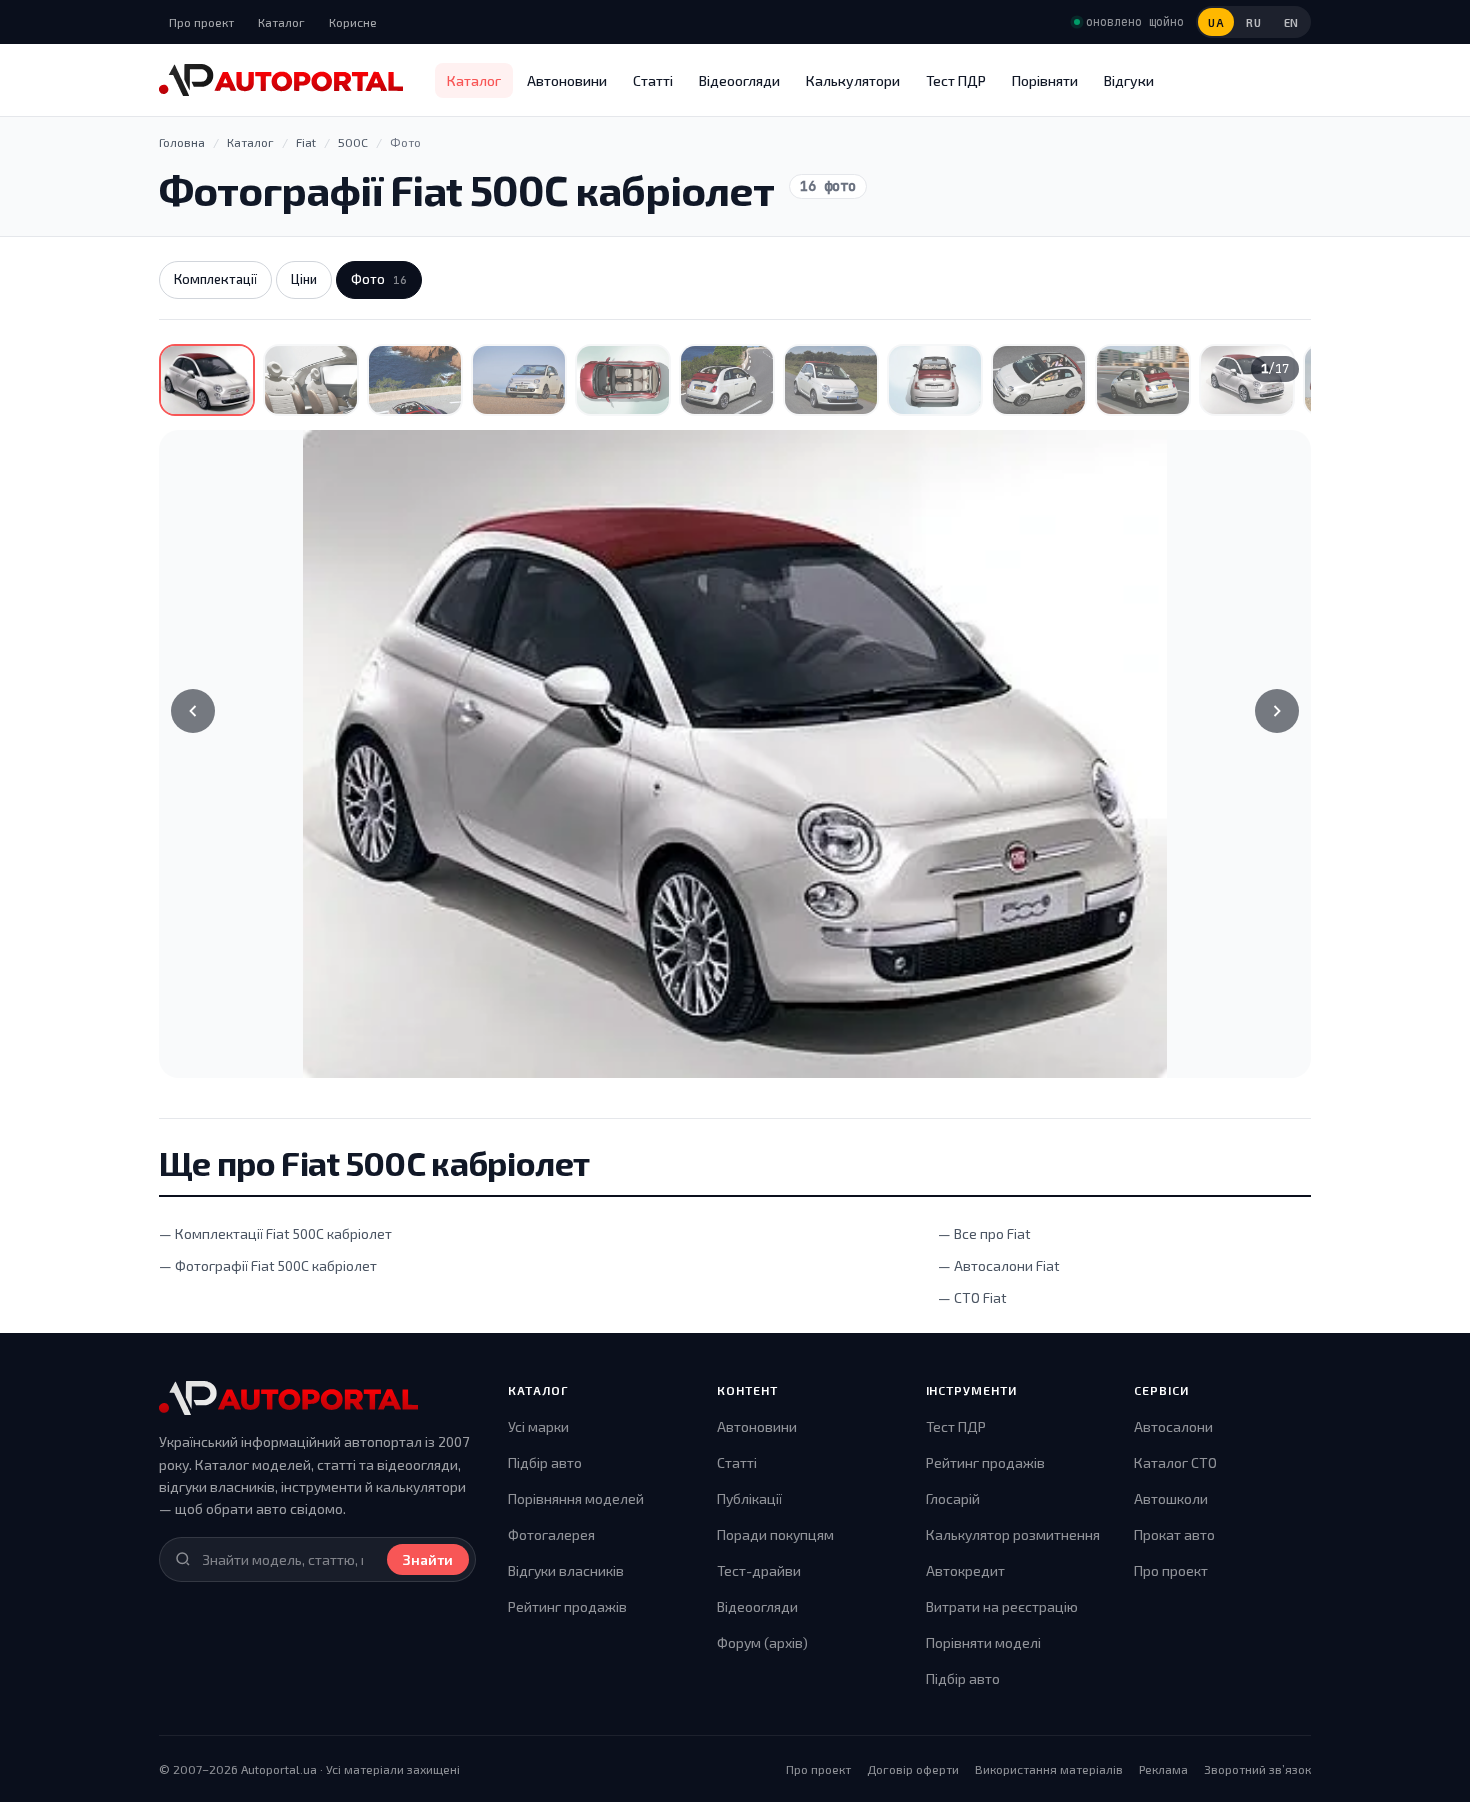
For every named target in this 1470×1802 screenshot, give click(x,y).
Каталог (281, 22)
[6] (727, 380)
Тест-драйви (759, 1570)
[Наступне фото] (1277, 711)
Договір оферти (913, 1769)
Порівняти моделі (983, 1642)
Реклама (1163, 1769)
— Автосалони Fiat (999, 1265)
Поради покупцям (775, 1534)
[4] (519, 380)
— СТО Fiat (972, 1297)
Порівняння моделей (576, 1498)
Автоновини (567, 80)
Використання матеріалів (1049, 1769)
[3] (415, 380)
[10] (1143, 380)
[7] (831, 380)
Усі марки (538, 1426)
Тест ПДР (956, 80)
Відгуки (1129, 80)
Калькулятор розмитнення (1013, 1534)
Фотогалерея (551, 1534)
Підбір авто (545, 1462)
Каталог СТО (1175, 1462)
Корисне (353, 22)
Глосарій (953, 1498)
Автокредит (965, 1570)
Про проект (201, 22)
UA (1216, 22)
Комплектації (215, 279)
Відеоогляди (739, 80)
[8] (935, 380)
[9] (1039, 380)
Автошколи (1171, 1498)
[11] (1247, 380)
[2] (311, 380)
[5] (623, 380)
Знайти (428, 1559)
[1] (207, 380)
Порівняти (1045, 80)
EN (1291, 22)
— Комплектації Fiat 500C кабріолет (275, 1233)
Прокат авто (1174, 1534)
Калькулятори (853, 80)
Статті (653, 80)
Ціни (304, 279)
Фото (379, 279)
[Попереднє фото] (193, 711)
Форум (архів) (762, 1642)
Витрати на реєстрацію (1002, 1606)
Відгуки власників (566, 1570)
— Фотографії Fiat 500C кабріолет (268, 1265)
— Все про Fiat (984, 1233)
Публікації (749, 1498)
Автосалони (1173, 1426)
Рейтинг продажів (567, 1606)
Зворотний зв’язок (1257, 1769)
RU (1253, 22)
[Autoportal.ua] (281, 80)
